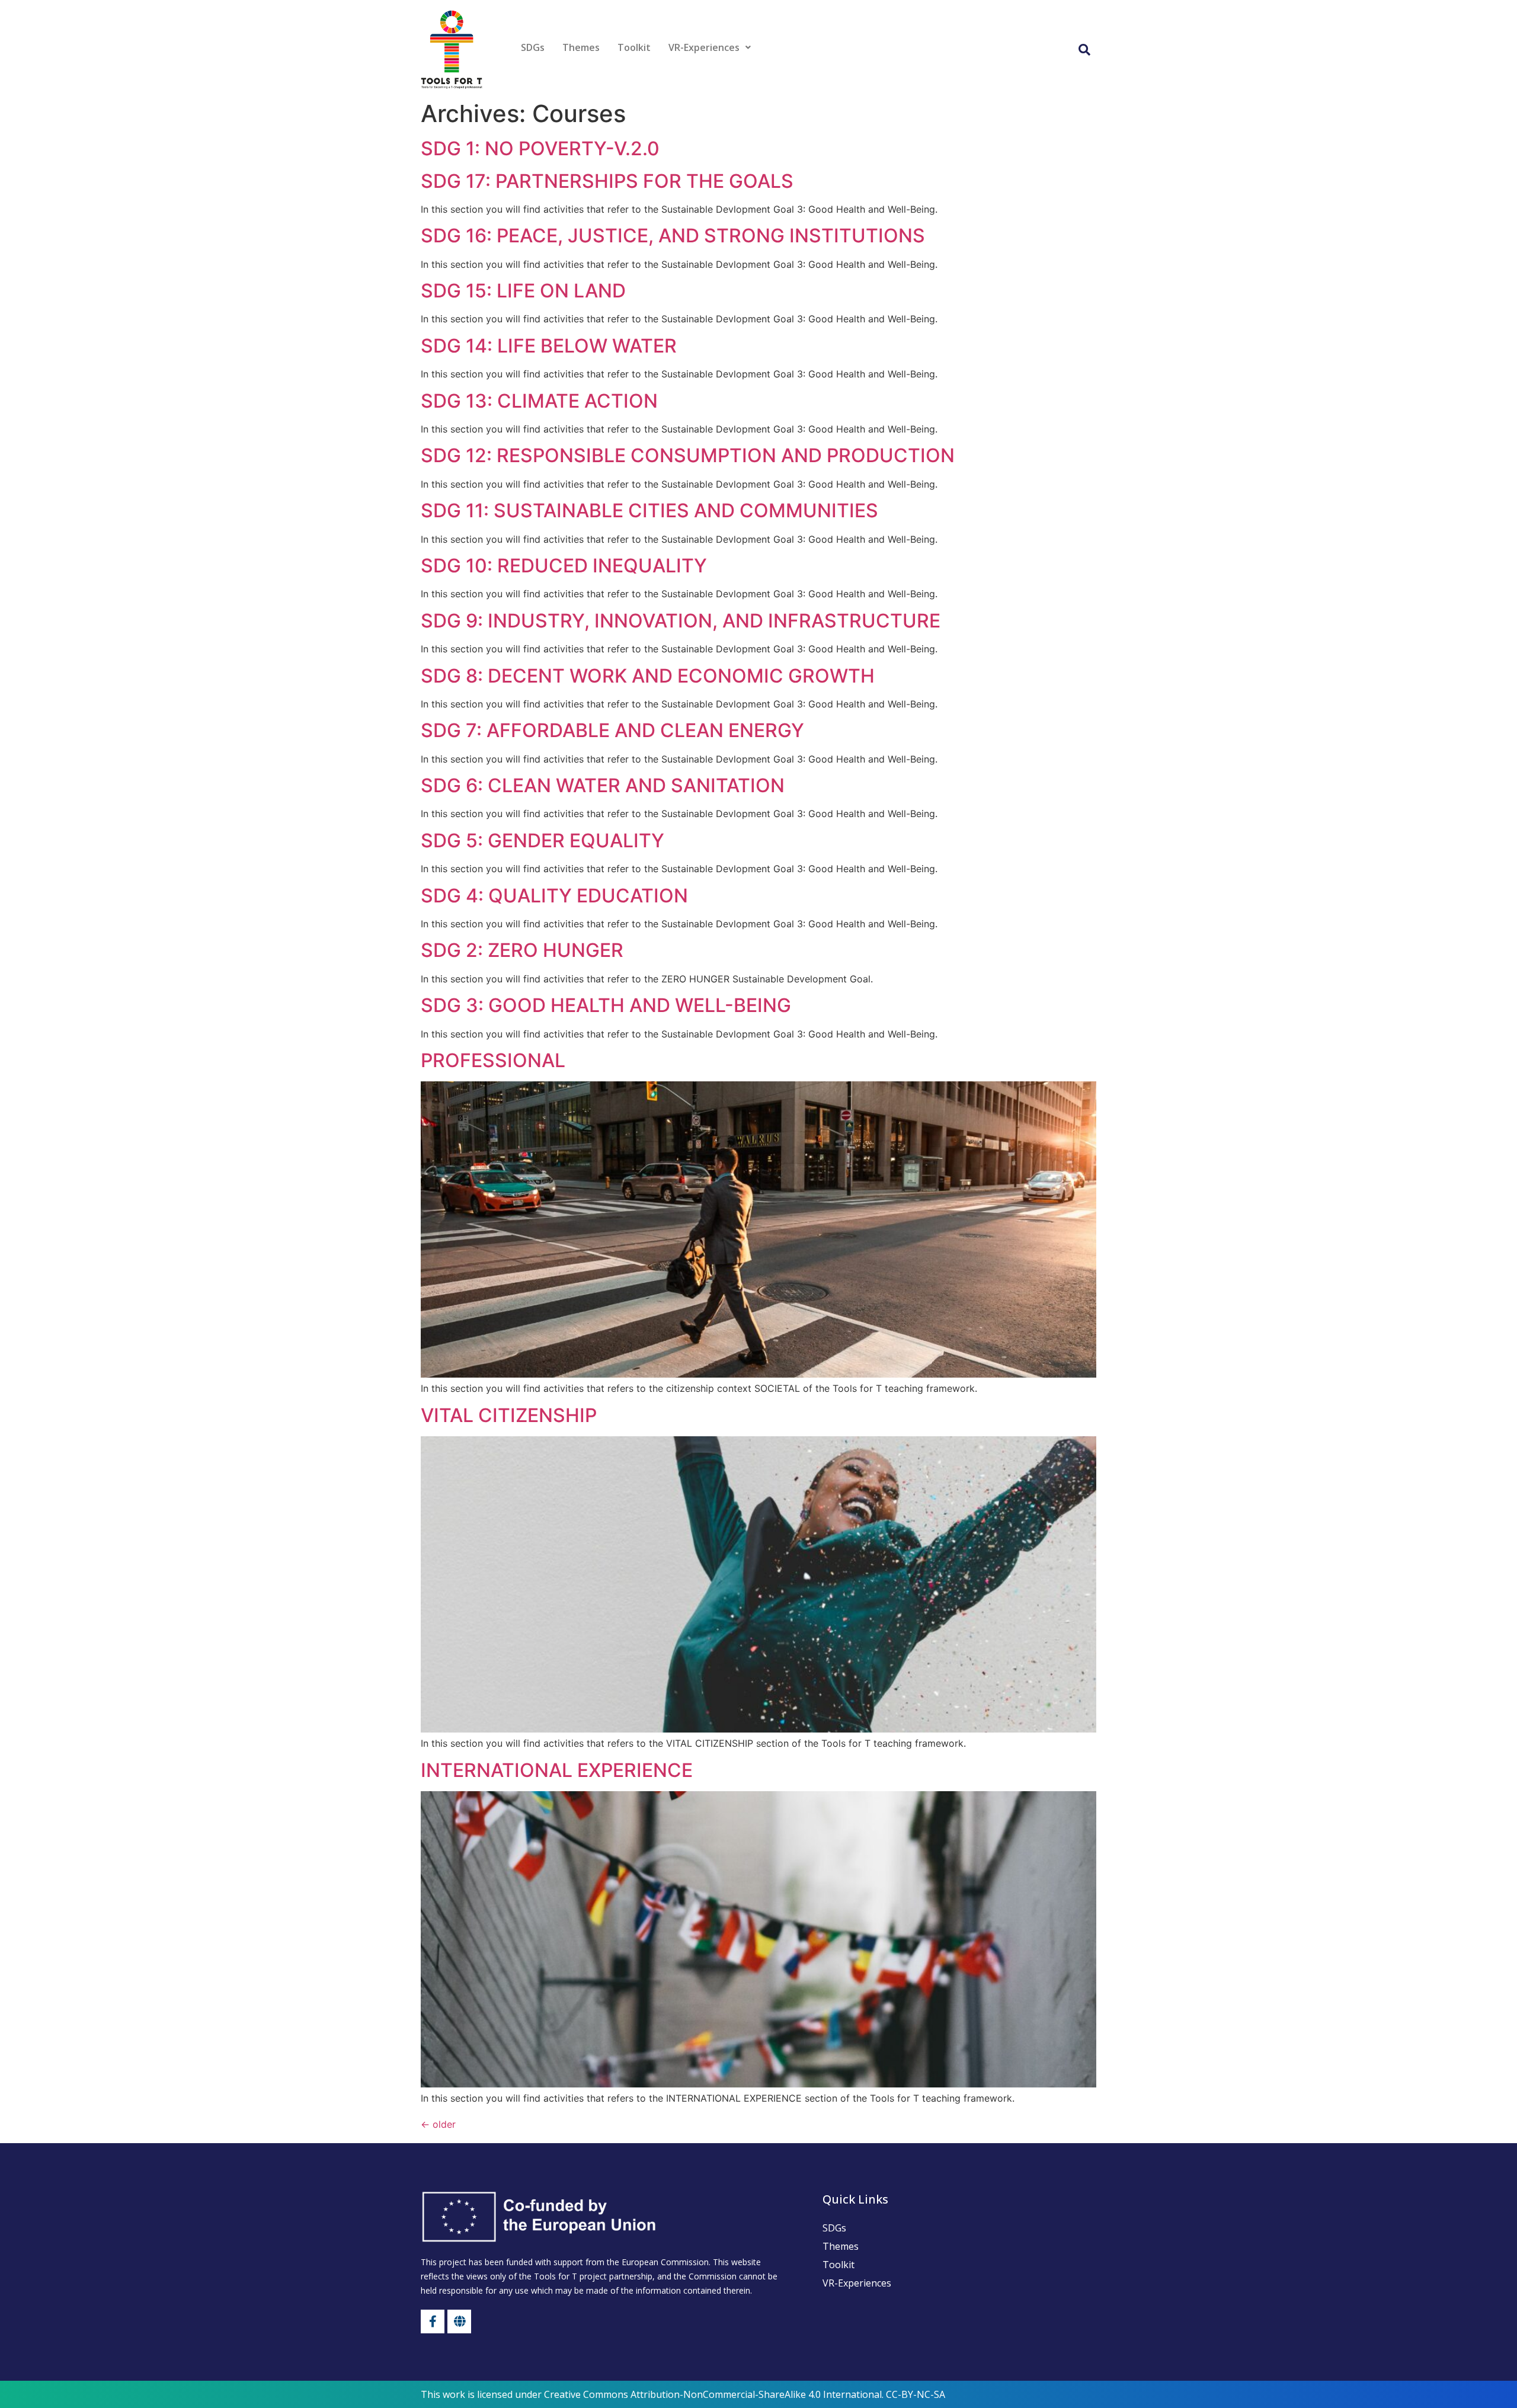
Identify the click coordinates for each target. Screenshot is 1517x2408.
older (438, 2124)
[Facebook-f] (433, 2321)
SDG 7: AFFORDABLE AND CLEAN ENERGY (612, 730)
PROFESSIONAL (493, 1060)
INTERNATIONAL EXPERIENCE (557, 1770)
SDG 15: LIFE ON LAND (523, 291)
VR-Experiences (704, 47)
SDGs (533, 47)
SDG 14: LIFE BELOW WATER (549, 346)
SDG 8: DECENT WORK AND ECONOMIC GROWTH (648, 676)
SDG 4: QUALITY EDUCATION (554, 896)
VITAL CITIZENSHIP (509, 1415)
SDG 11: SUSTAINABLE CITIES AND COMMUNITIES (649, 510)
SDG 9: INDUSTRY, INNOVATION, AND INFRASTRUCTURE (681, 621)
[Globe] (459, 2321)
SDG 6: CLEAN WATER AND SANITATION (603, 785)
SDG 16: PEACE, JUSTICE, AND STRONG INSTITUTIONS (673, 236)
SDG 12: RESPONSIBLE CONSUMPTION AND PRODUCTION (688, 455)
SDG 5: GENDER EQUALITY (543, 840)
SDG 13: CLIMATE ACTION (539, 401)
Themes (581, 47)
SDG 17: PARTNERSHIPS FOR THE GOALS (607, 181)
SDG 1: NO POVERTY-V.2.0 (540, 148)
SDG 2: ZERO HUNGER (522, 950)
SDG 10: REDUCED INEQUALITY (564, 566)
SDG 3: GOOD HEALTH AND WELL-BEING (606, 1005)
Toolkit (634, 47)
